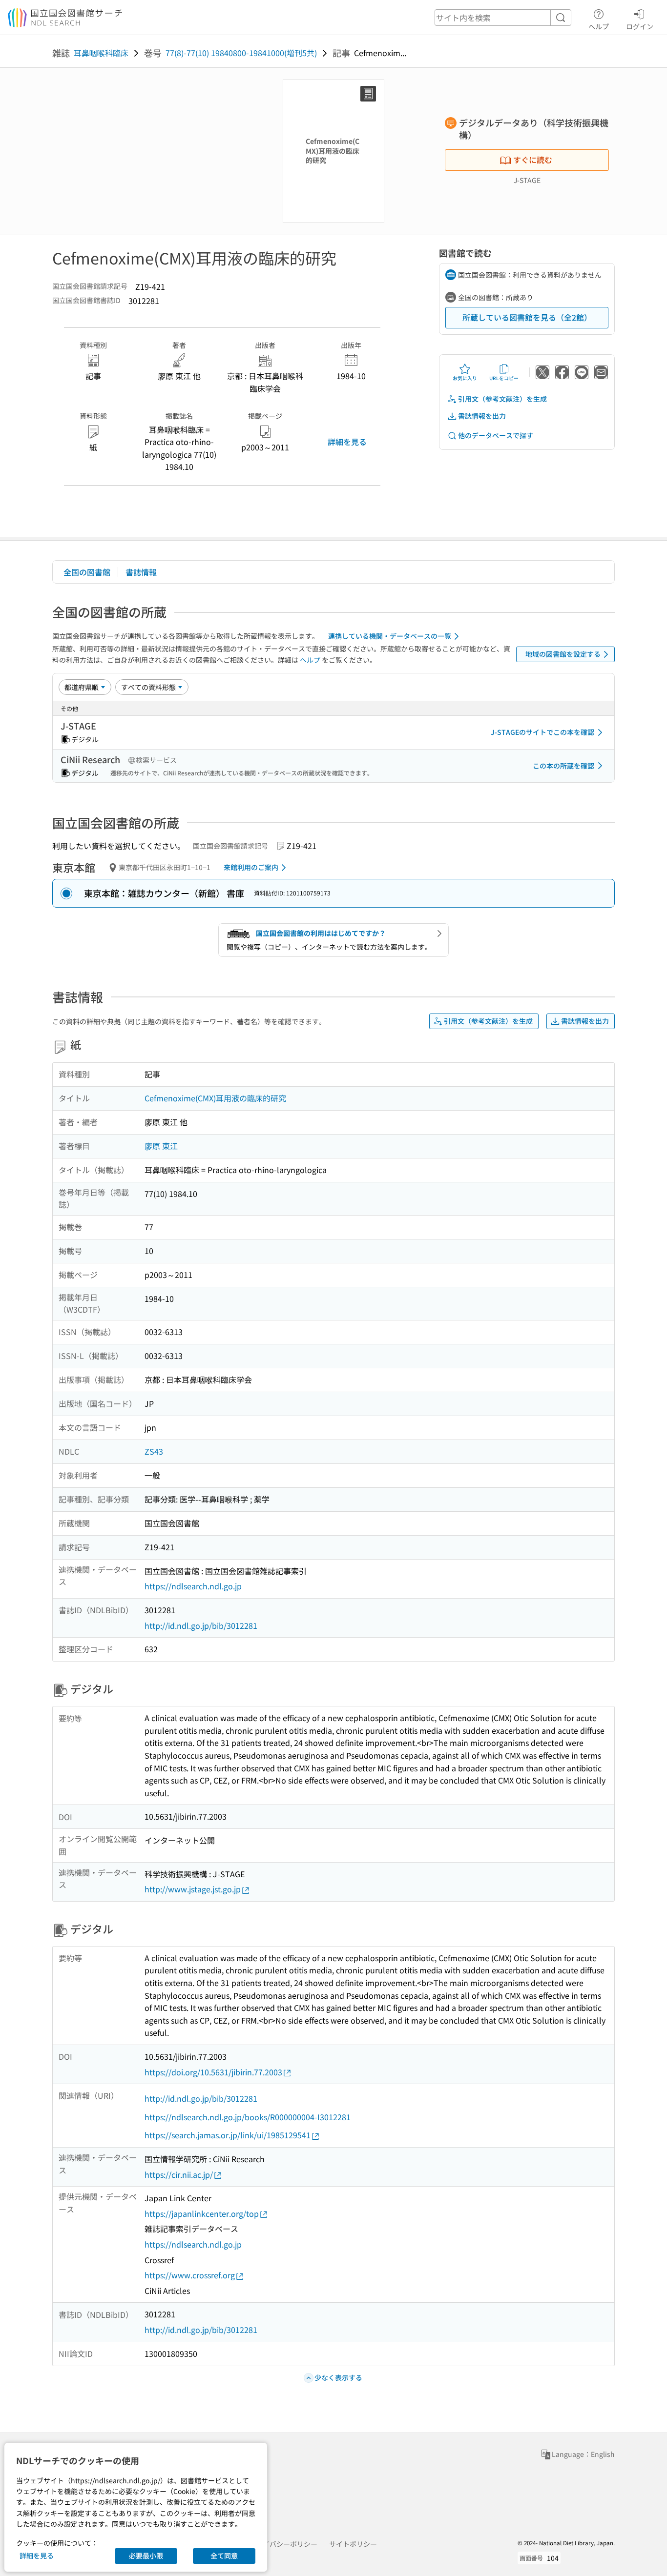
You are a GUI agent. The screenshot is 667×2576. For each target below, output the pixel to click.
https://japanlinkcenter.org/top (202, 2213)
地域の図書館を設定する (563, 654)
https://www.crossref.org (190, 2275)
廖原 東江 (161, 1146)
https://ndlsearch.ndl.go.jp (193, 1586)
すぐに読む (533, 160)
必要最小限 (146, 2556)
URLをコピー (504, 378)
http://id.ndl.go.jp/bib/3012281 (201, 1625)
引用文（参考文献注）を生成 (502, 399)
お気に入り (465, 378)
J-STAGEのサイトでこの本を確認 (542, 732)
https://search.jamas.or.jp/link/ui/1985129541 (228, 2135)
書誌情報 (141, 572)
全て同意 (224, 2556)
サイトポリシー (353, 2544)
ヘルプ (599, 26)
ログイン (640, 26)
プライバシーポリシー (283, 2544)
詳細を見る (347, 442)
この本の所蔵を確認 (563, 766)
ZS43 (154, 1451)
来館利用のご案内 (251, 867)
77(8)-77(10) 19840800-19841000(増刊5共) (241, 53)
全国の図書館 (87, 572)
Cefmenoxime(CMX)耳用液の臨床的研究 (215, 1098)
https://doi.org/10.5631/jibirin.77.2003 (213, 2072)
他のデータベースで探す (496, 435)
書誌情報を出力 (482, 416)
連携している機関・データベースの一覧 (390, 636)
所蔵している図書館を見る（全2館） (527, 317)
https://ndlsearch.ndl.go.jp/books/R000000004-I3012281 (248, 2117)
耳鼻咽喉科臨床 (101, 53)
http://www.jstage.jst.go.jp (193, 1889)
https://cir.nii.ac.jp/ (179, 2174)
